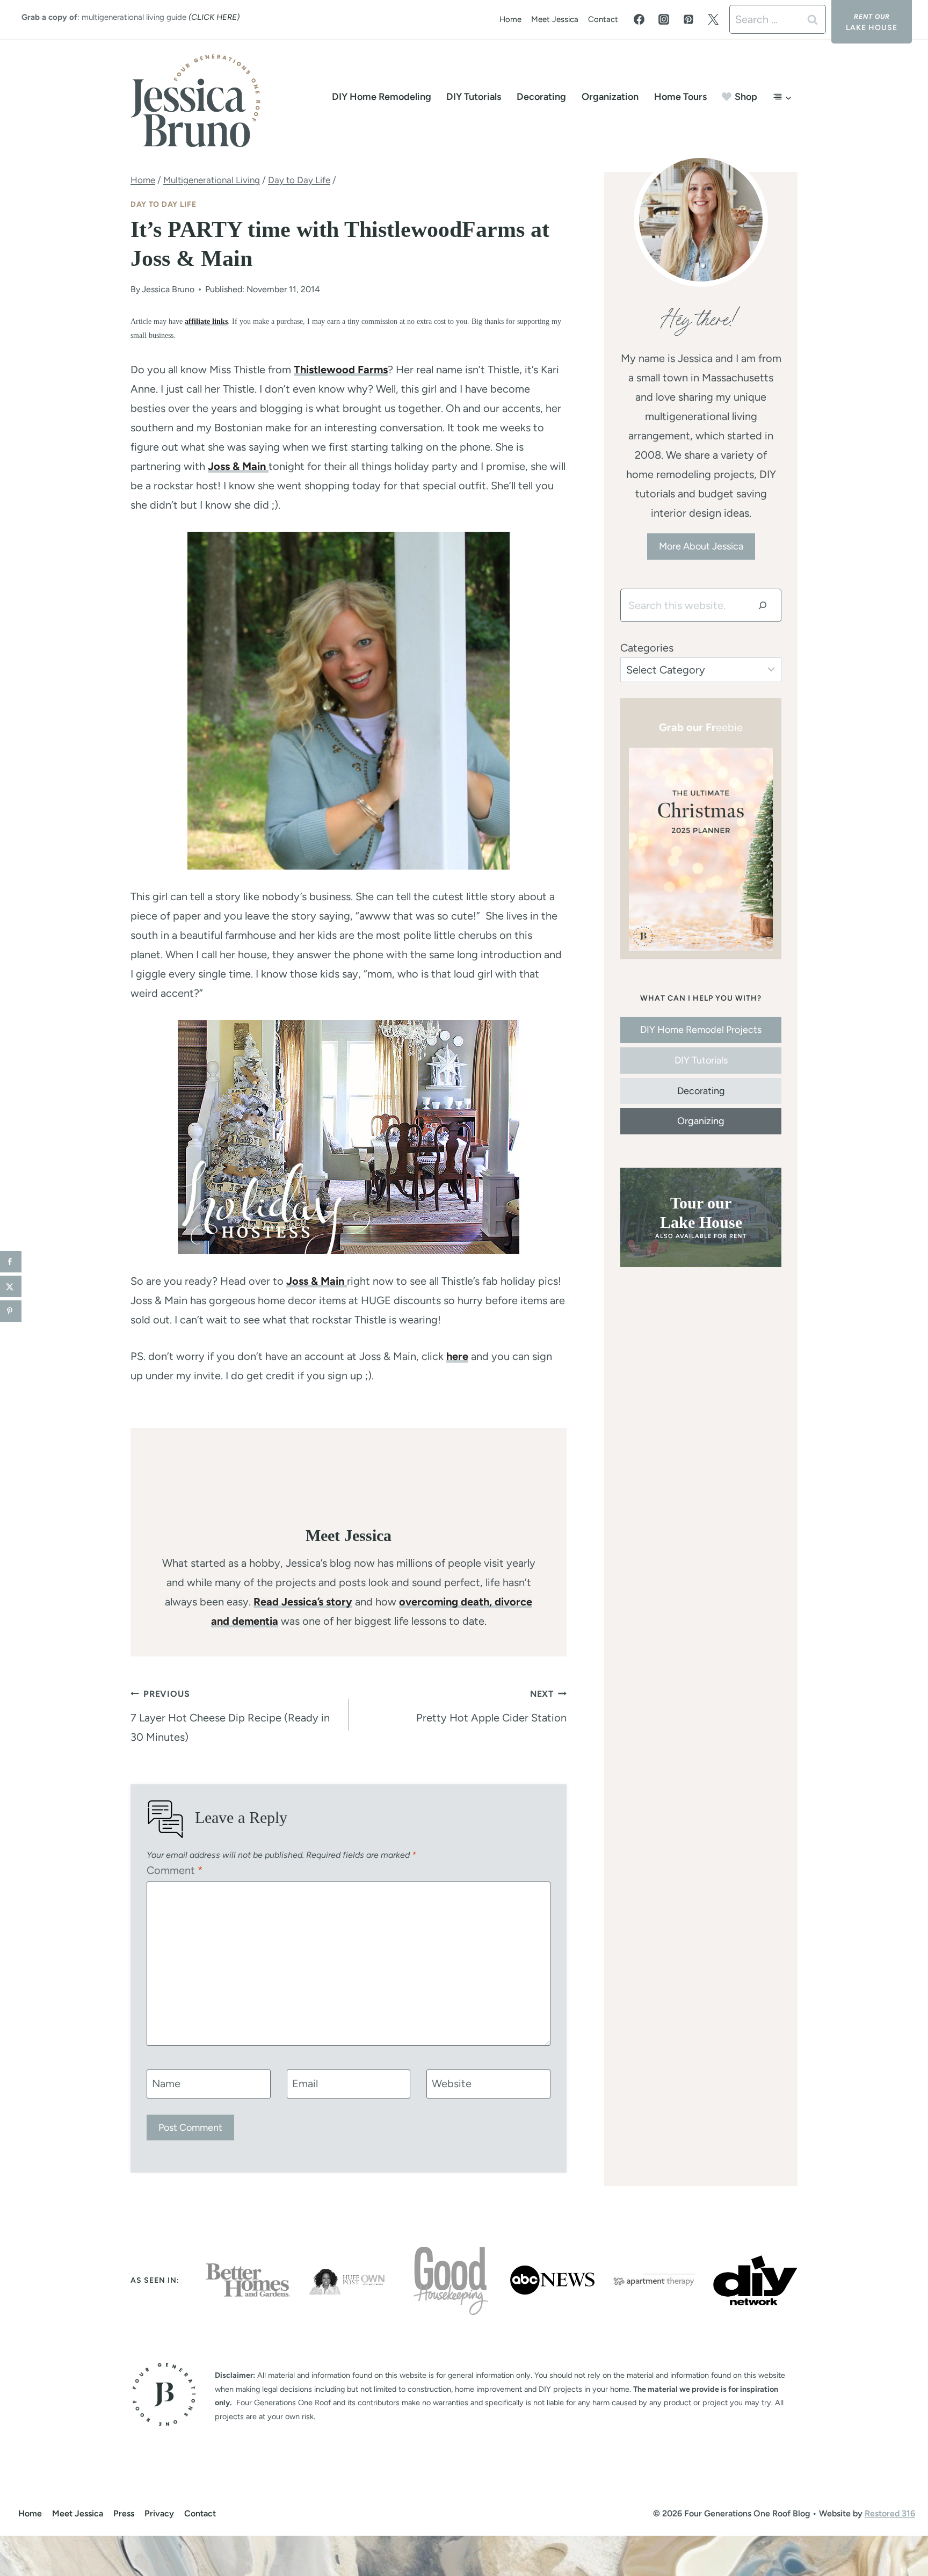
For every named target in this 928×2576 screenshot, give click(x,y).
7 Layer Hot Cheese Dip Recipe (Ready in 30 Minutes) (230, 1716)
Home (510, 19)
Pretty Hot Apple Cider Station (491, 1706)
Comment (175, 1870)
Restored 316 (890, 2513)
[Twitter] (713, 19)
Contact (603, 19)
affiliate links (206, 321)
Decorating (541, 97)
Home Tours (680, 97)
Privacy (159, 2513)
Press (124, 2513)
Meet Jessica (555, 19)
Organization (610, 97)
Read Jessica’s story (303, 1602)
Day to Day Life (164, 204)
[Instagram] (664, 19)
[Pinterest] (688, 19)
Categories (647, 648)
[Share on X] (11, 1286)
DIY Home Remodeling (382, 97)
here (457, 1356)
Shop (746, 97)
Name (166, 2083)
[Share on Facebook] (11, 1262)
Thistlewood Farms (341, 370)
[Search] (763, 605)
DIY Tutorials (474, 97)
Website (452, 2083)
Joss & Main (238, 466)
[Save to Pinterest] (11, 1311)
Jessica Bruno (168, 289)
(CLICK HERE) (214, 17)
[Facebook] (639, 19)
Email (305, 2083)
